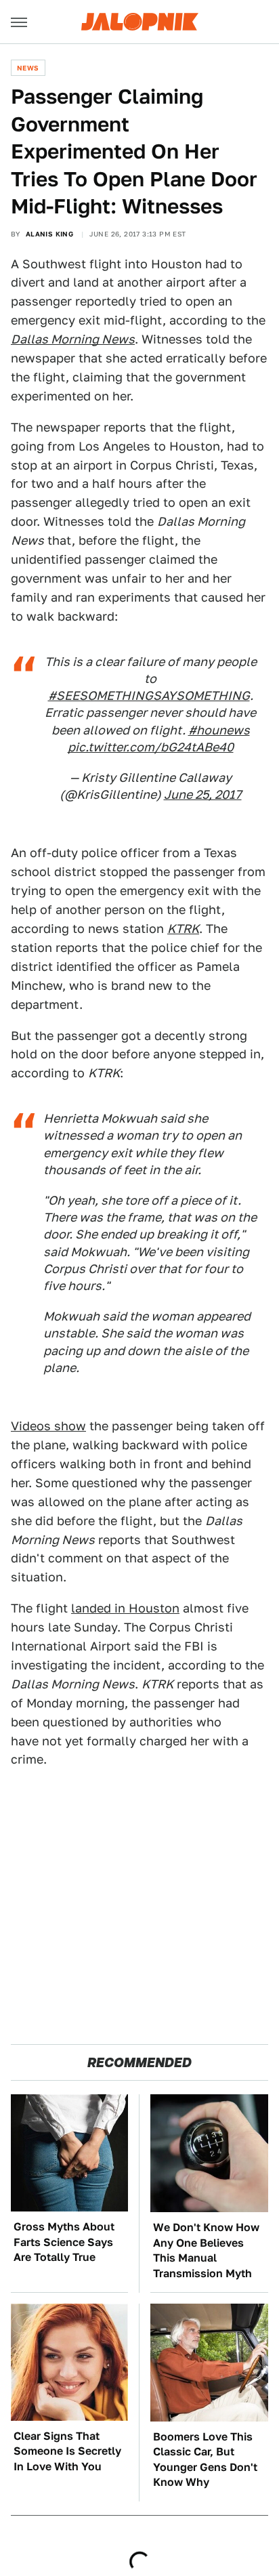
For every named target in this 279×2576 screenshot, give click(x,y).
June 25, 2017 (203, 794)
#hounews (219, 730)
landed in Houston (125, 1608)
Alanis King (49, 234)
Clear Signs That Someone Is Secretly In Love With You (67, 2451)
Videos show (48, 1426)
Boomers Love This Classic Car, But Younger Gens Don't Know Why (205, 2459)
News (28, 68)
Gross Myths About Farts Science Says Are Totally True (64, 2242)
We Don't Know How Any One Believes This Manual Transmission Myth (206, 2250)
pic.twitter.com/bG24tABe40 (151, 747)
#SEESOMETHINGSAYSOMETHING (149, 695)
